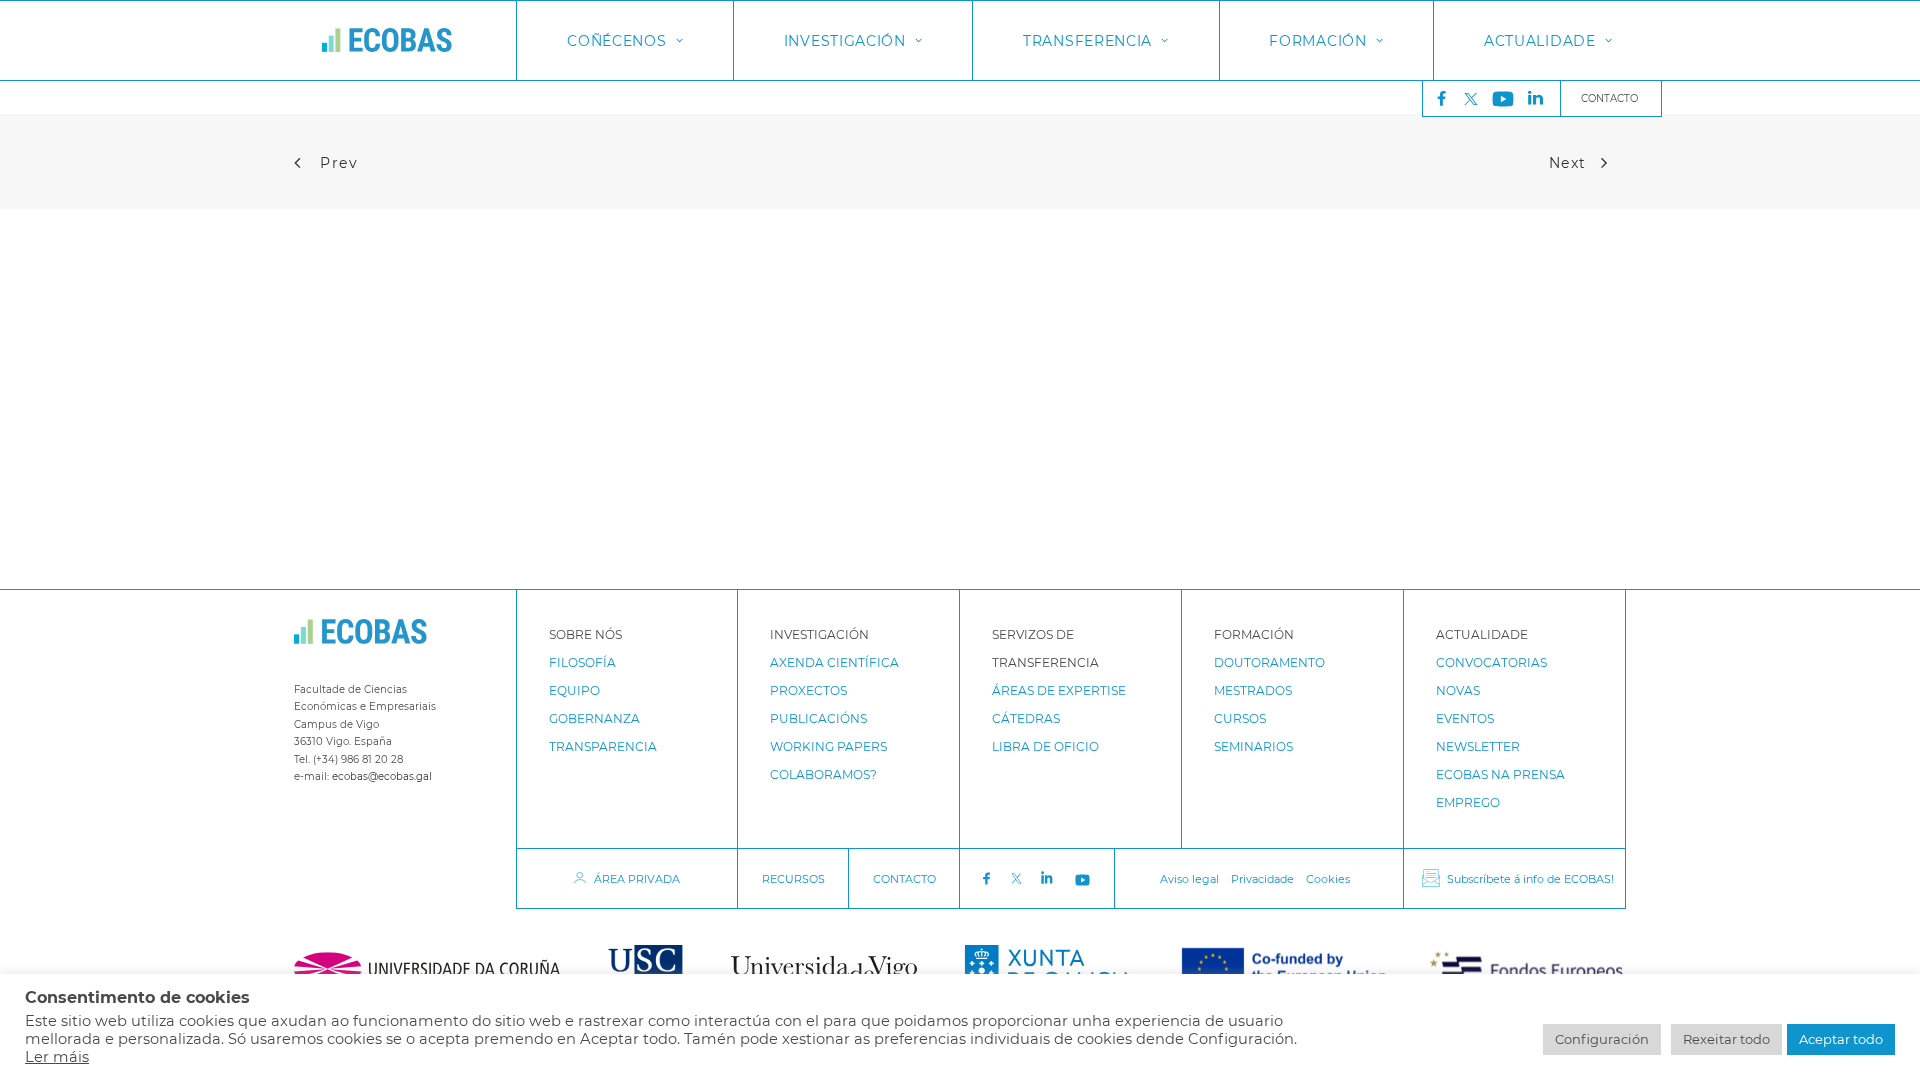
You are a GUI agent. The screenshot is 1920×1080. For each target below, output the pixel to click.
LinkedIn (1049, 878)
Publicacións (818, 718)
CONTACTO (904, 879)
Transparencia (603, 746)
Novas (1458, 690)
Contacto (1609, 98)
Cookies (1328, 879)
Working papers (828, 746)
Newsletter (1478, 746)
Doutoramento (1269, 662)
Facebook (986, 879)
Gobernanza (594, 718)
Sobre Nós (585, 634)
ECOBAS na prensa (1500, 774)
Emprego (1468, 802)
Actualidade (1540, 41)
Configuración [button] (1602, 1039)
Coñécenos (616, 41)
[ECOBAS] (387, 40)
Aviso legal (1189, 879)
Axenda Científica (834, 662)
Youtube (1085, 879)
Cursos (1240, 718)
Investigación (845, 41)
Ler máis (57, 1057)
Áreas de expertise (1059, 690)
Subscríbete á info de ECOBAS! (1530, 879)
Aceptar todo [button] (1841, 1039)
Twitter (1475, 98)
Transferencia (1087, 41)
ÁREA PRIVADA (637, 879)
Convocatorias (1491, 662)
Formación (1317, 41)
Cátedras (1026, 718)
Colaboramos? (823, 774)
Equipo (574, 690)
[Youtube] (1502, 99)
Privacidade (1262, 879)
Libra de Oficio (1045, 746)
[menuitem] (1437, 99)
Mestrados (1253, 690)
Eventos (1465, 718)
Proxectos (808, 690)
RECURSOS (793, 879)
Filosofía (582, 662)
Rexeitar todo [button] (1726, 1039)
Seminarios (1253, 746)
